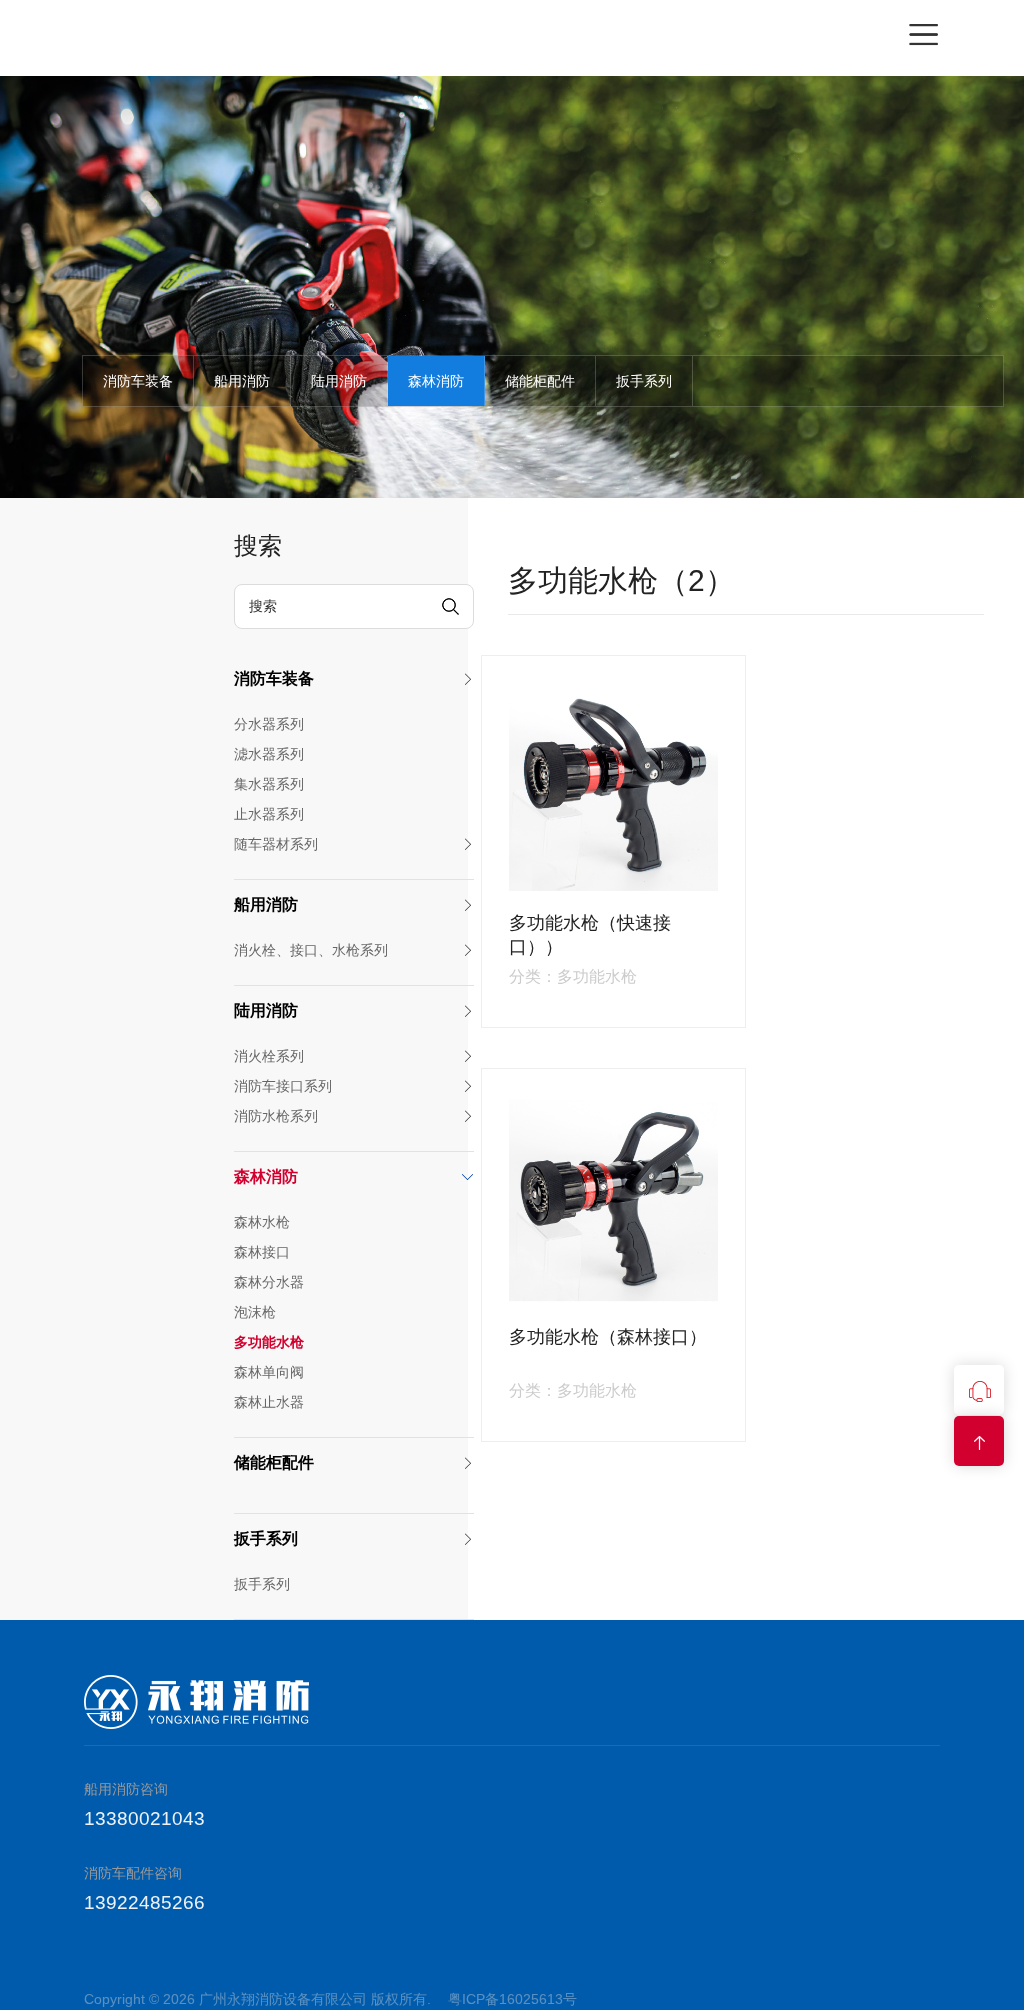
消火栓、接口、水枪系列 (311, 950)
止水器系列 (269, 814)
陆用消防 (339, 381)
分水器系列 (269, 724)
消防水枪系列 (276, 1116)
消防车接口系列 (283, 1086)
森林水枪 (262, 1222)
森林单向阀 (269, 1372)
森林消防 (436, 381)
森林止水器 (269, 1402)
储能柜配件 (540, 381)
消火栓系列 (269, 1056)
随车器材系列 (276, 844)
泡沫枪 (255, 1312)
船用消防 (242, 381)
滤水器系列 (269, 754)
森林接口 (262, 1252)
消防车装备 (138, 381)
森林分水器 (269, 1282)
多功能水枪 (269, 1342)
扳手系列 (644, 381)
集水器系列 (269, 784)
